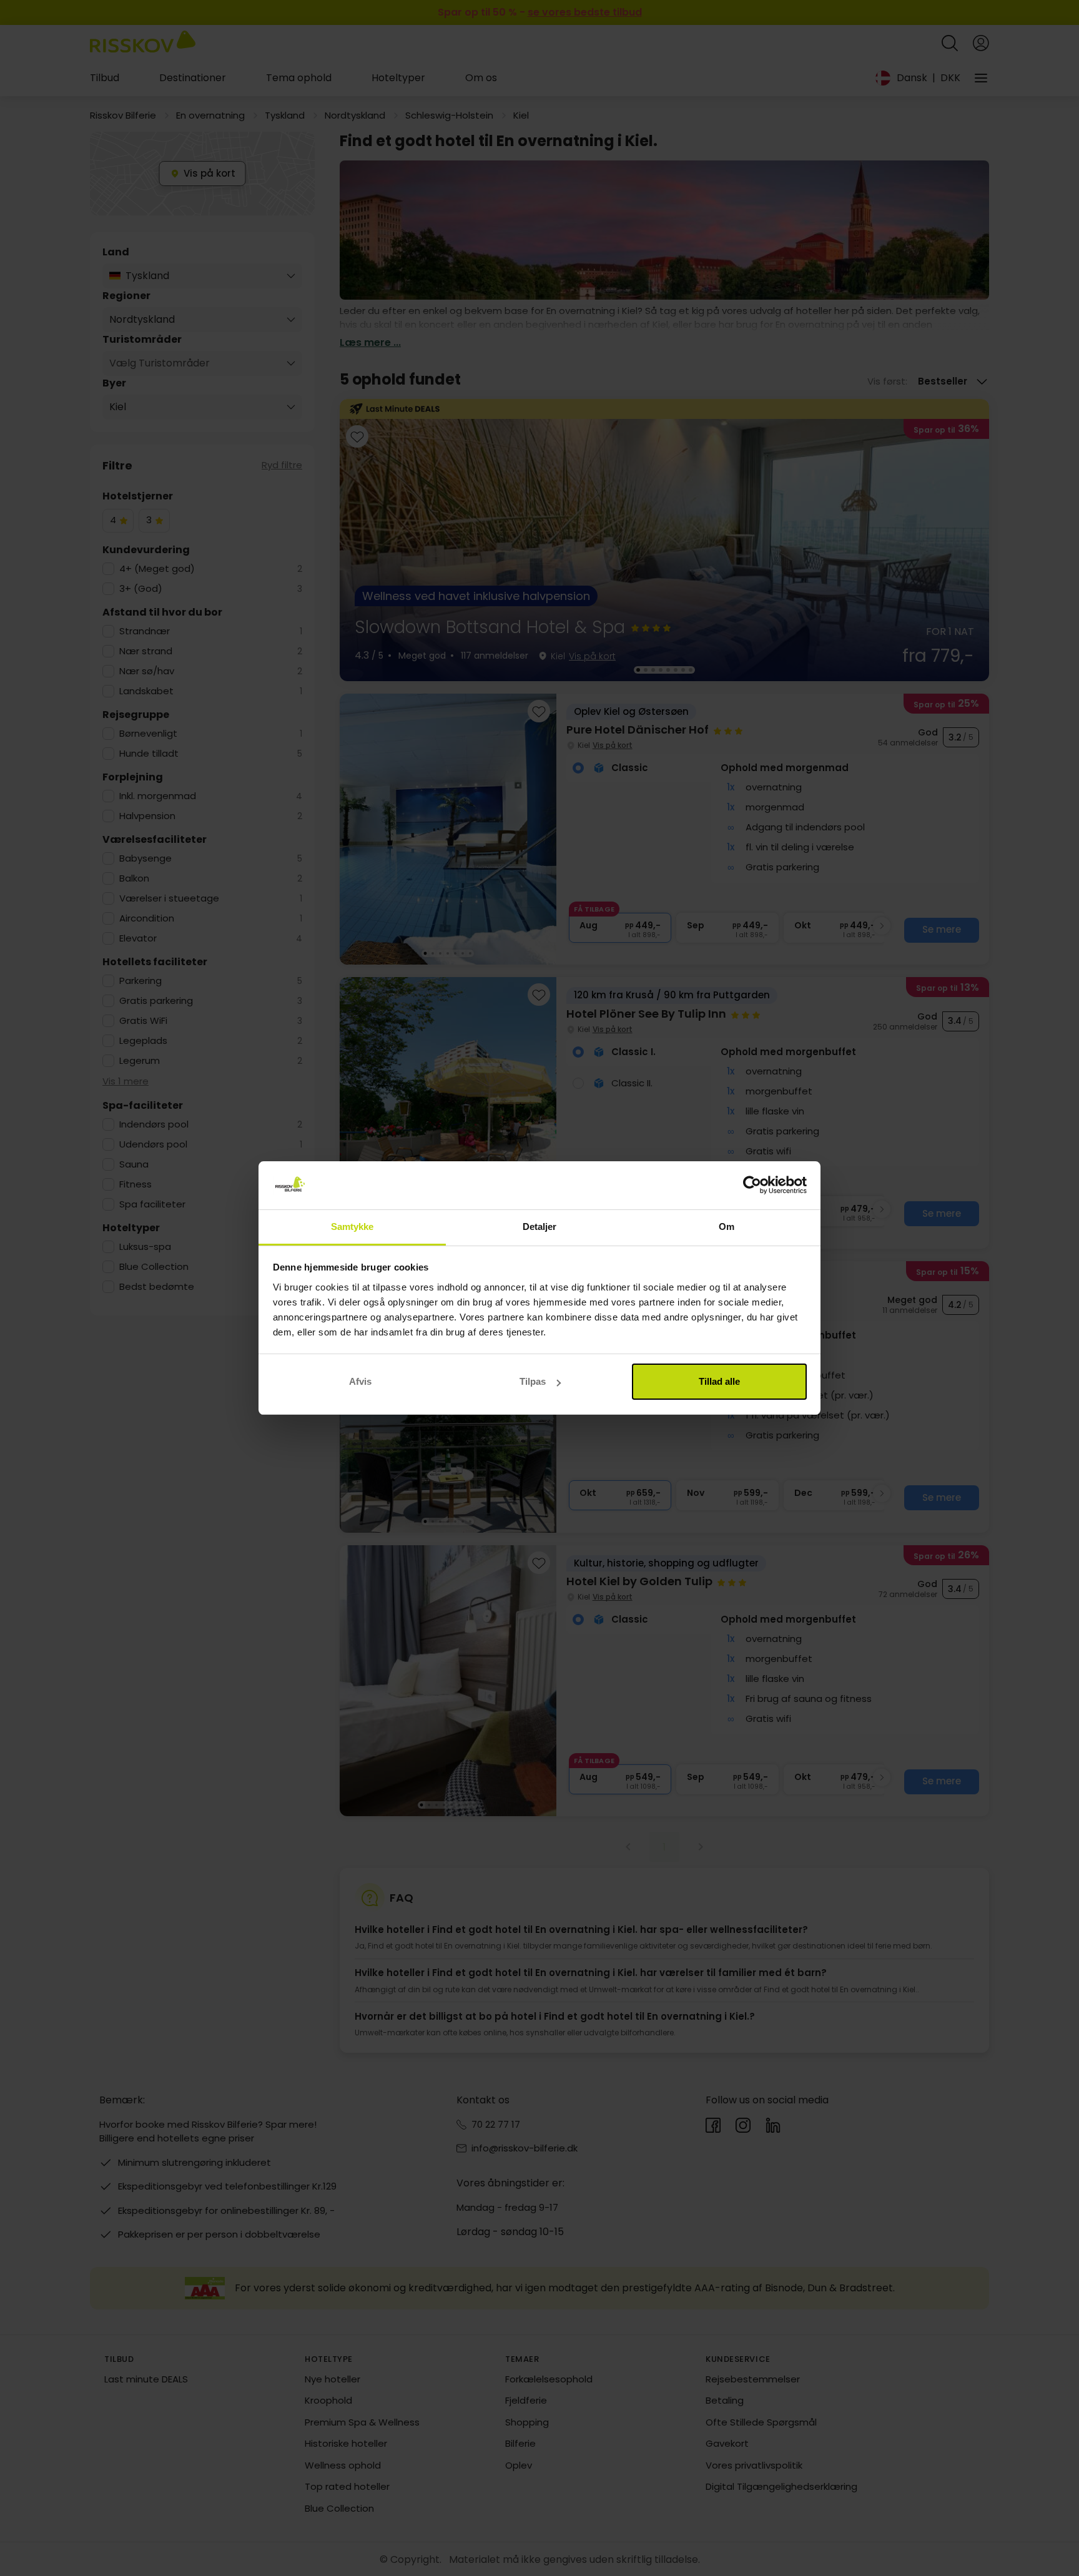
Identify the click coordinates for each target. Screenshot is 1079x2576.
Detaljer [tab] (540, 1227)
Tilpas (533, 1381)
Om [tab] (727, 1227)
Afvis (360, 1381)
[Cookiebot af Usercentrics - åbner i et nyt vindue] (752, 1186)
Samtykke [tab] (352, 1227)
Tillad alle (719, 1381)
